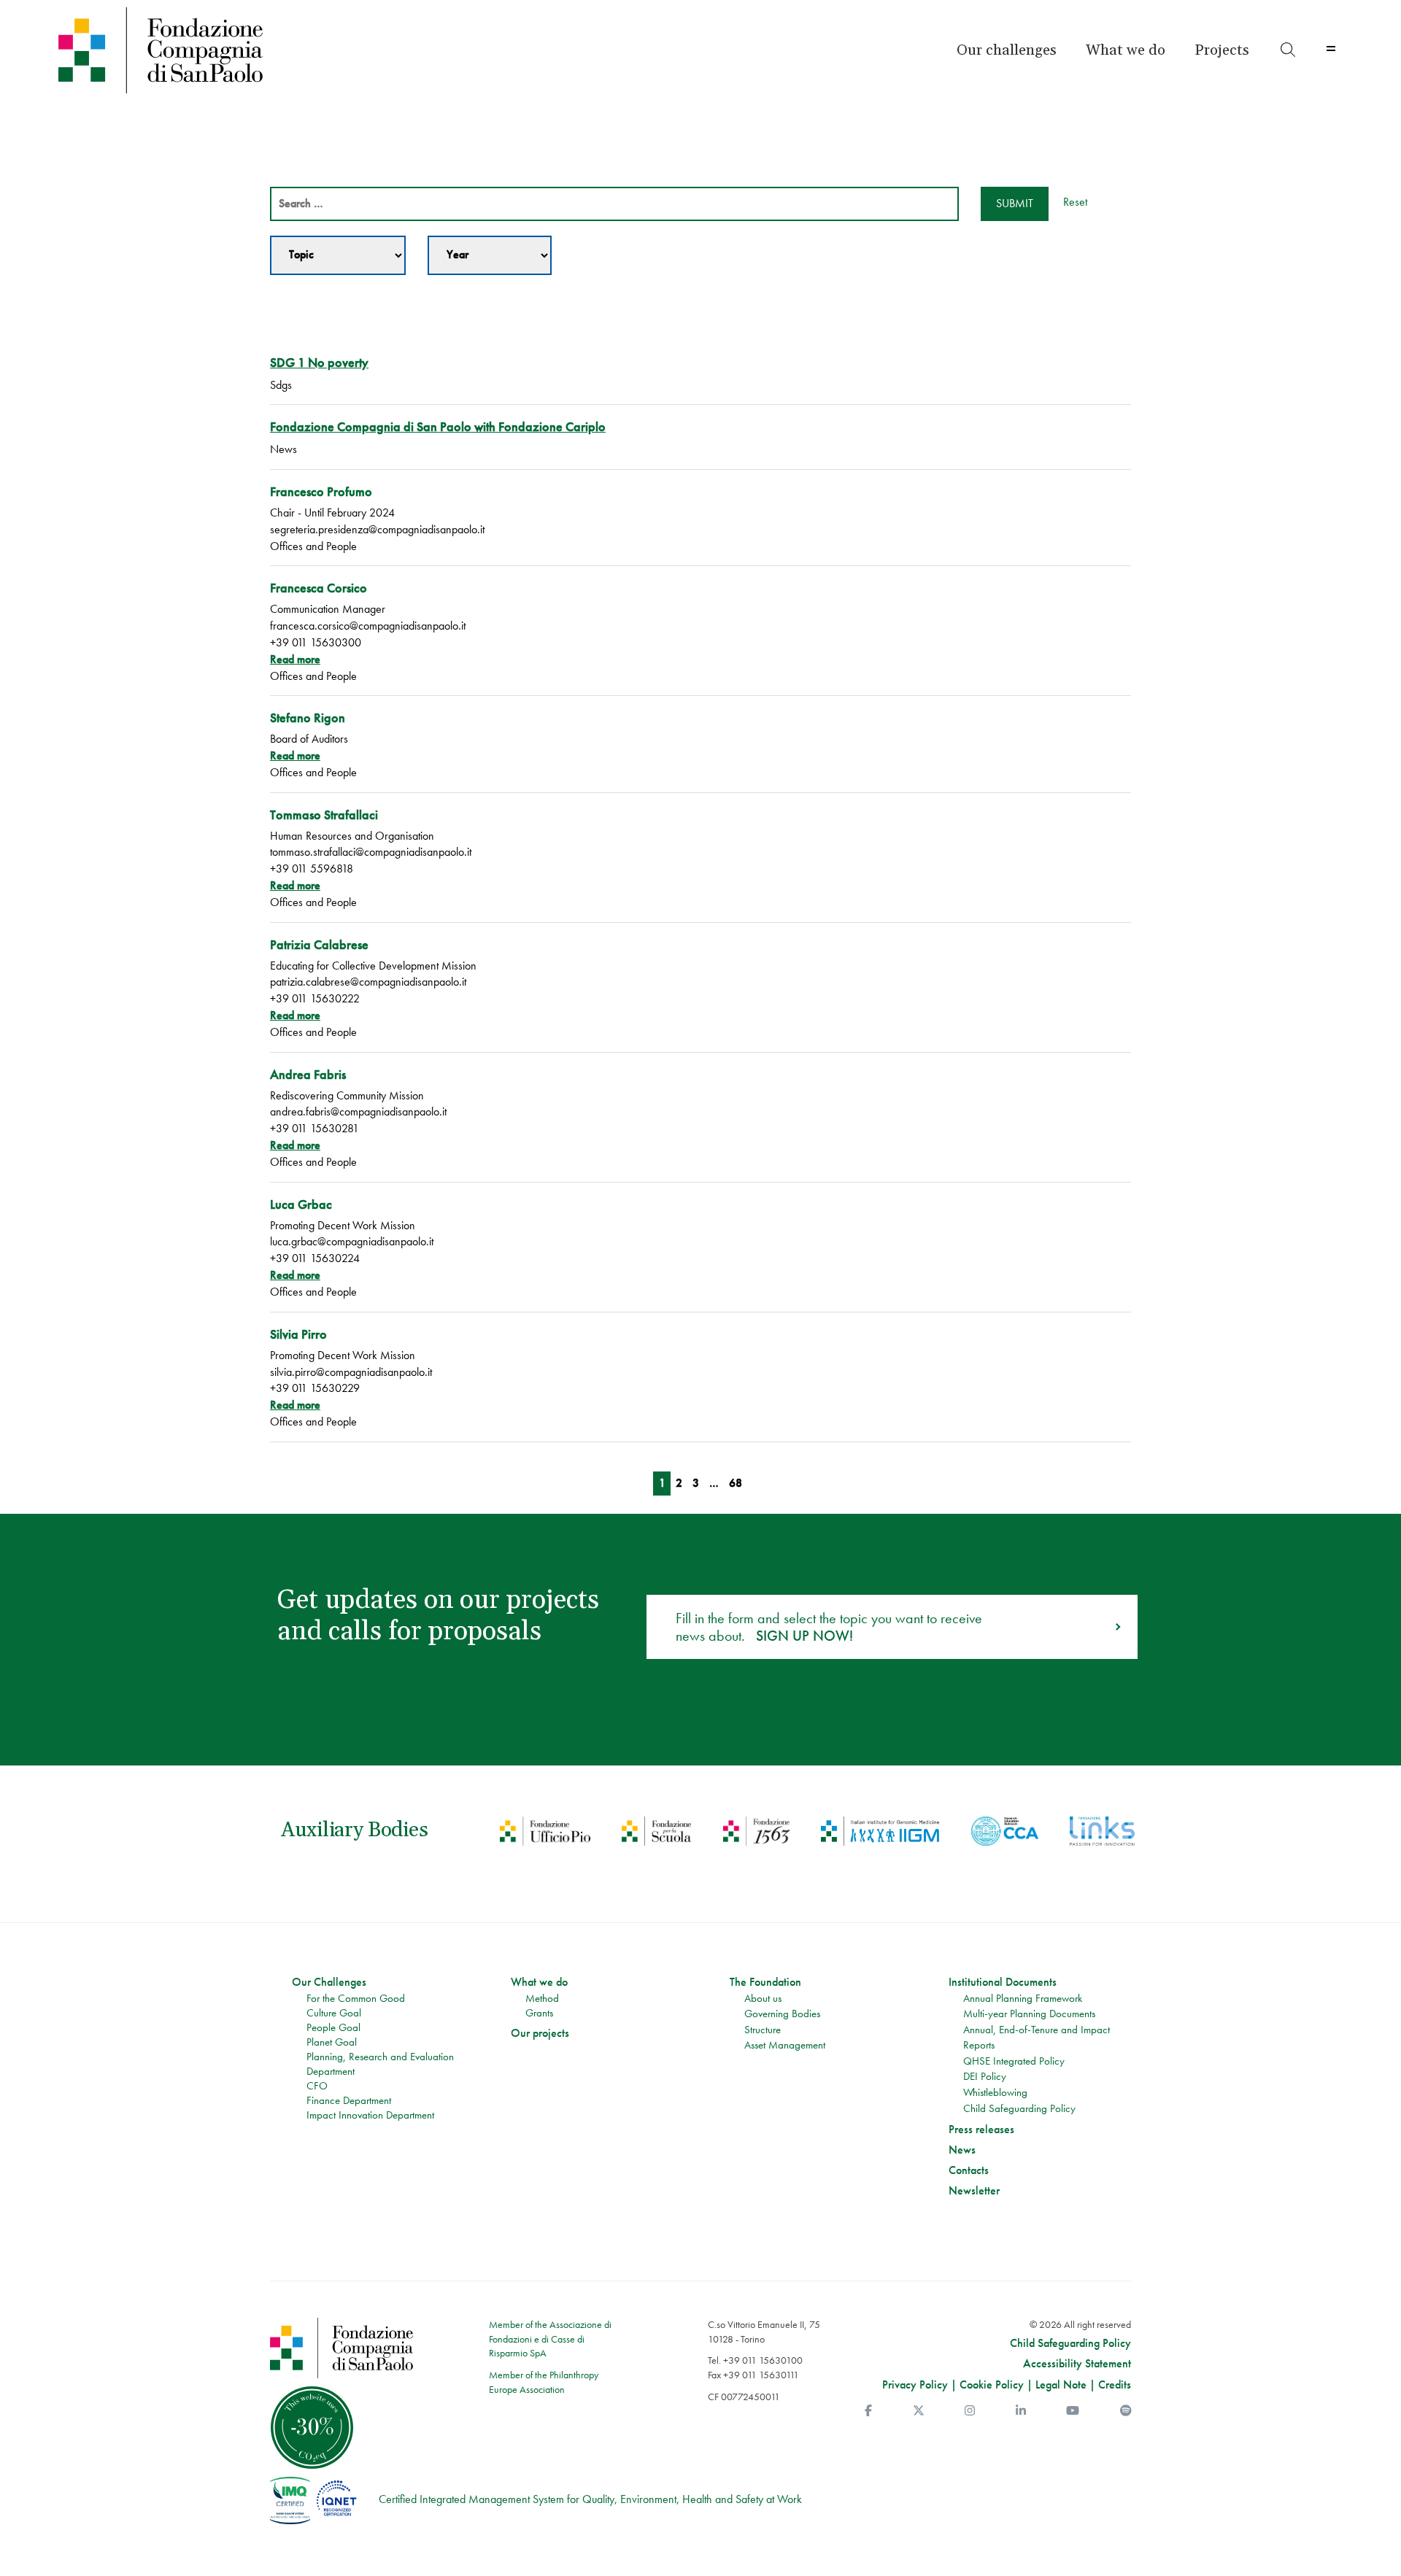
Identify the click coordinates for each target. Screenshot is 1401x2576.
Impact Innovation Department (370, 2115)
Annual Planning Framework (1023, 1998)
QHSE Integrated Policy (1014, 2061)
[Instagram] (970, 2411)
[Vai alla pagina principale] (213, 50)
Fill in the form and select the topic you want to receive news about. (829, 1627)
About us (763, 1998)
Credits (1115, 2384)
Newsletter (974, 2191)
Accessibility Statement (1077, 2364)
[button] (1007, 50)
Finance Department (349, 2100)
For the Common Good (356, 1998)
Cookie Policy (992, 2384)
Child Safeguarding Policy (1019, 2108)
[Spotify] (1126, 2411)
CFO (317, 2086)
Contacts (969, 2170)
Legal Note (1061, 2384)
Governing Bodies (782, 2014)
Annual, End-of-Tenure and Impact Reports (1037, 2038)
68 (736, 1483)
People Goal (333, 2027)
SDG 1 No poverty (319, 362)
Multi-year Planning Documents (1029, 2014)
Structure (763, 2030)
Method (542, 1998)
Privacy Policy (915, 2384)
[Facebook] (868, 2411)
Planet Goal (332, 2042)
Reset (1075, 202)
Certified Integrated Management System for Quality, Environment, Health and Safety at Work (590, 2499)
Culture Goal (334, 2013)
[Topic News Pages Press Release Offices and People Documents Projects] (338, 255)
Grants (539, 2013)
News (962, 2150)
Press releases (981, 2130)
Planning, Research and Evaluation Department (380, 2064)
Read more (295, 659)
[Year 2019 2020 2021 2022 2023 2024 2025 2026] (490, 255)
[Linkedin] (1021, 2411)
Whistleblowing (995, 2092)
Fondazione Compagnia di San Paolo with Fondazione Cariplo (438, 426)
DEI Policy (985, 2076)
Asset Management (785, 2045)
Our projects (540, 2033)
